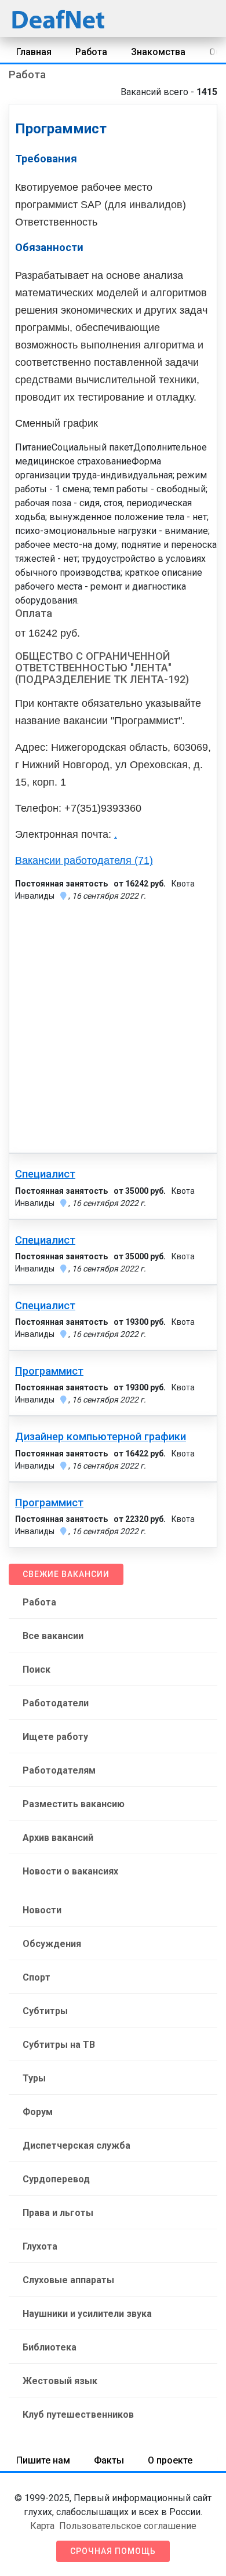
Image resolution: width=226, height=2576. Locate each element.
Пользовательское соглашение (128, 2526)
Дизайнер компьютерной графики (101, 1437)
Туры (34, 2078)
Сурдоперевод (56, 2179)
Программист (49, 1371)
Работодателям (59, 1770)
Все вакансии (53, 1636)
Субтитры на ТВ (59, 2045)
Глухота (40, 2246)
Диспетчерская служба (76, 2146)
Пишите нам (43, 2460)
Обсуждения (52, 1944)
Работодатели (56, 1703)
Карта (42, 2526)
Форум (38, 2112)
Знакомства (158, 52)
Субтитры (45, 2011)
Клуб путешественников (78, 2415)
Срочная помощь (113, 2551)
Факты (109, 2460)
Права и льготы (58, 2213)
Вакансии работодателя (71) (84, 860)
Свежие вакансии (66, 1574)
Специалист (45, 1174)
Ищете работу (55, 1737)
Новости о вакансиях (70, 1871)
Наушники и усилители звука (87, 2314)
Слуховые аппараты (68, 2280)
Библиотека (50, 2347)
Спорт (37, 1977)
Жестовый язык (60, 2381)
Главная (34, 52)
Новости (42, 1910)
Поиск (37, 1670)
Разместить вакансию (74, 1804)
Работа (91, 52)
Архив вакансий (58, 1838)
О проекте (170, 2460)
